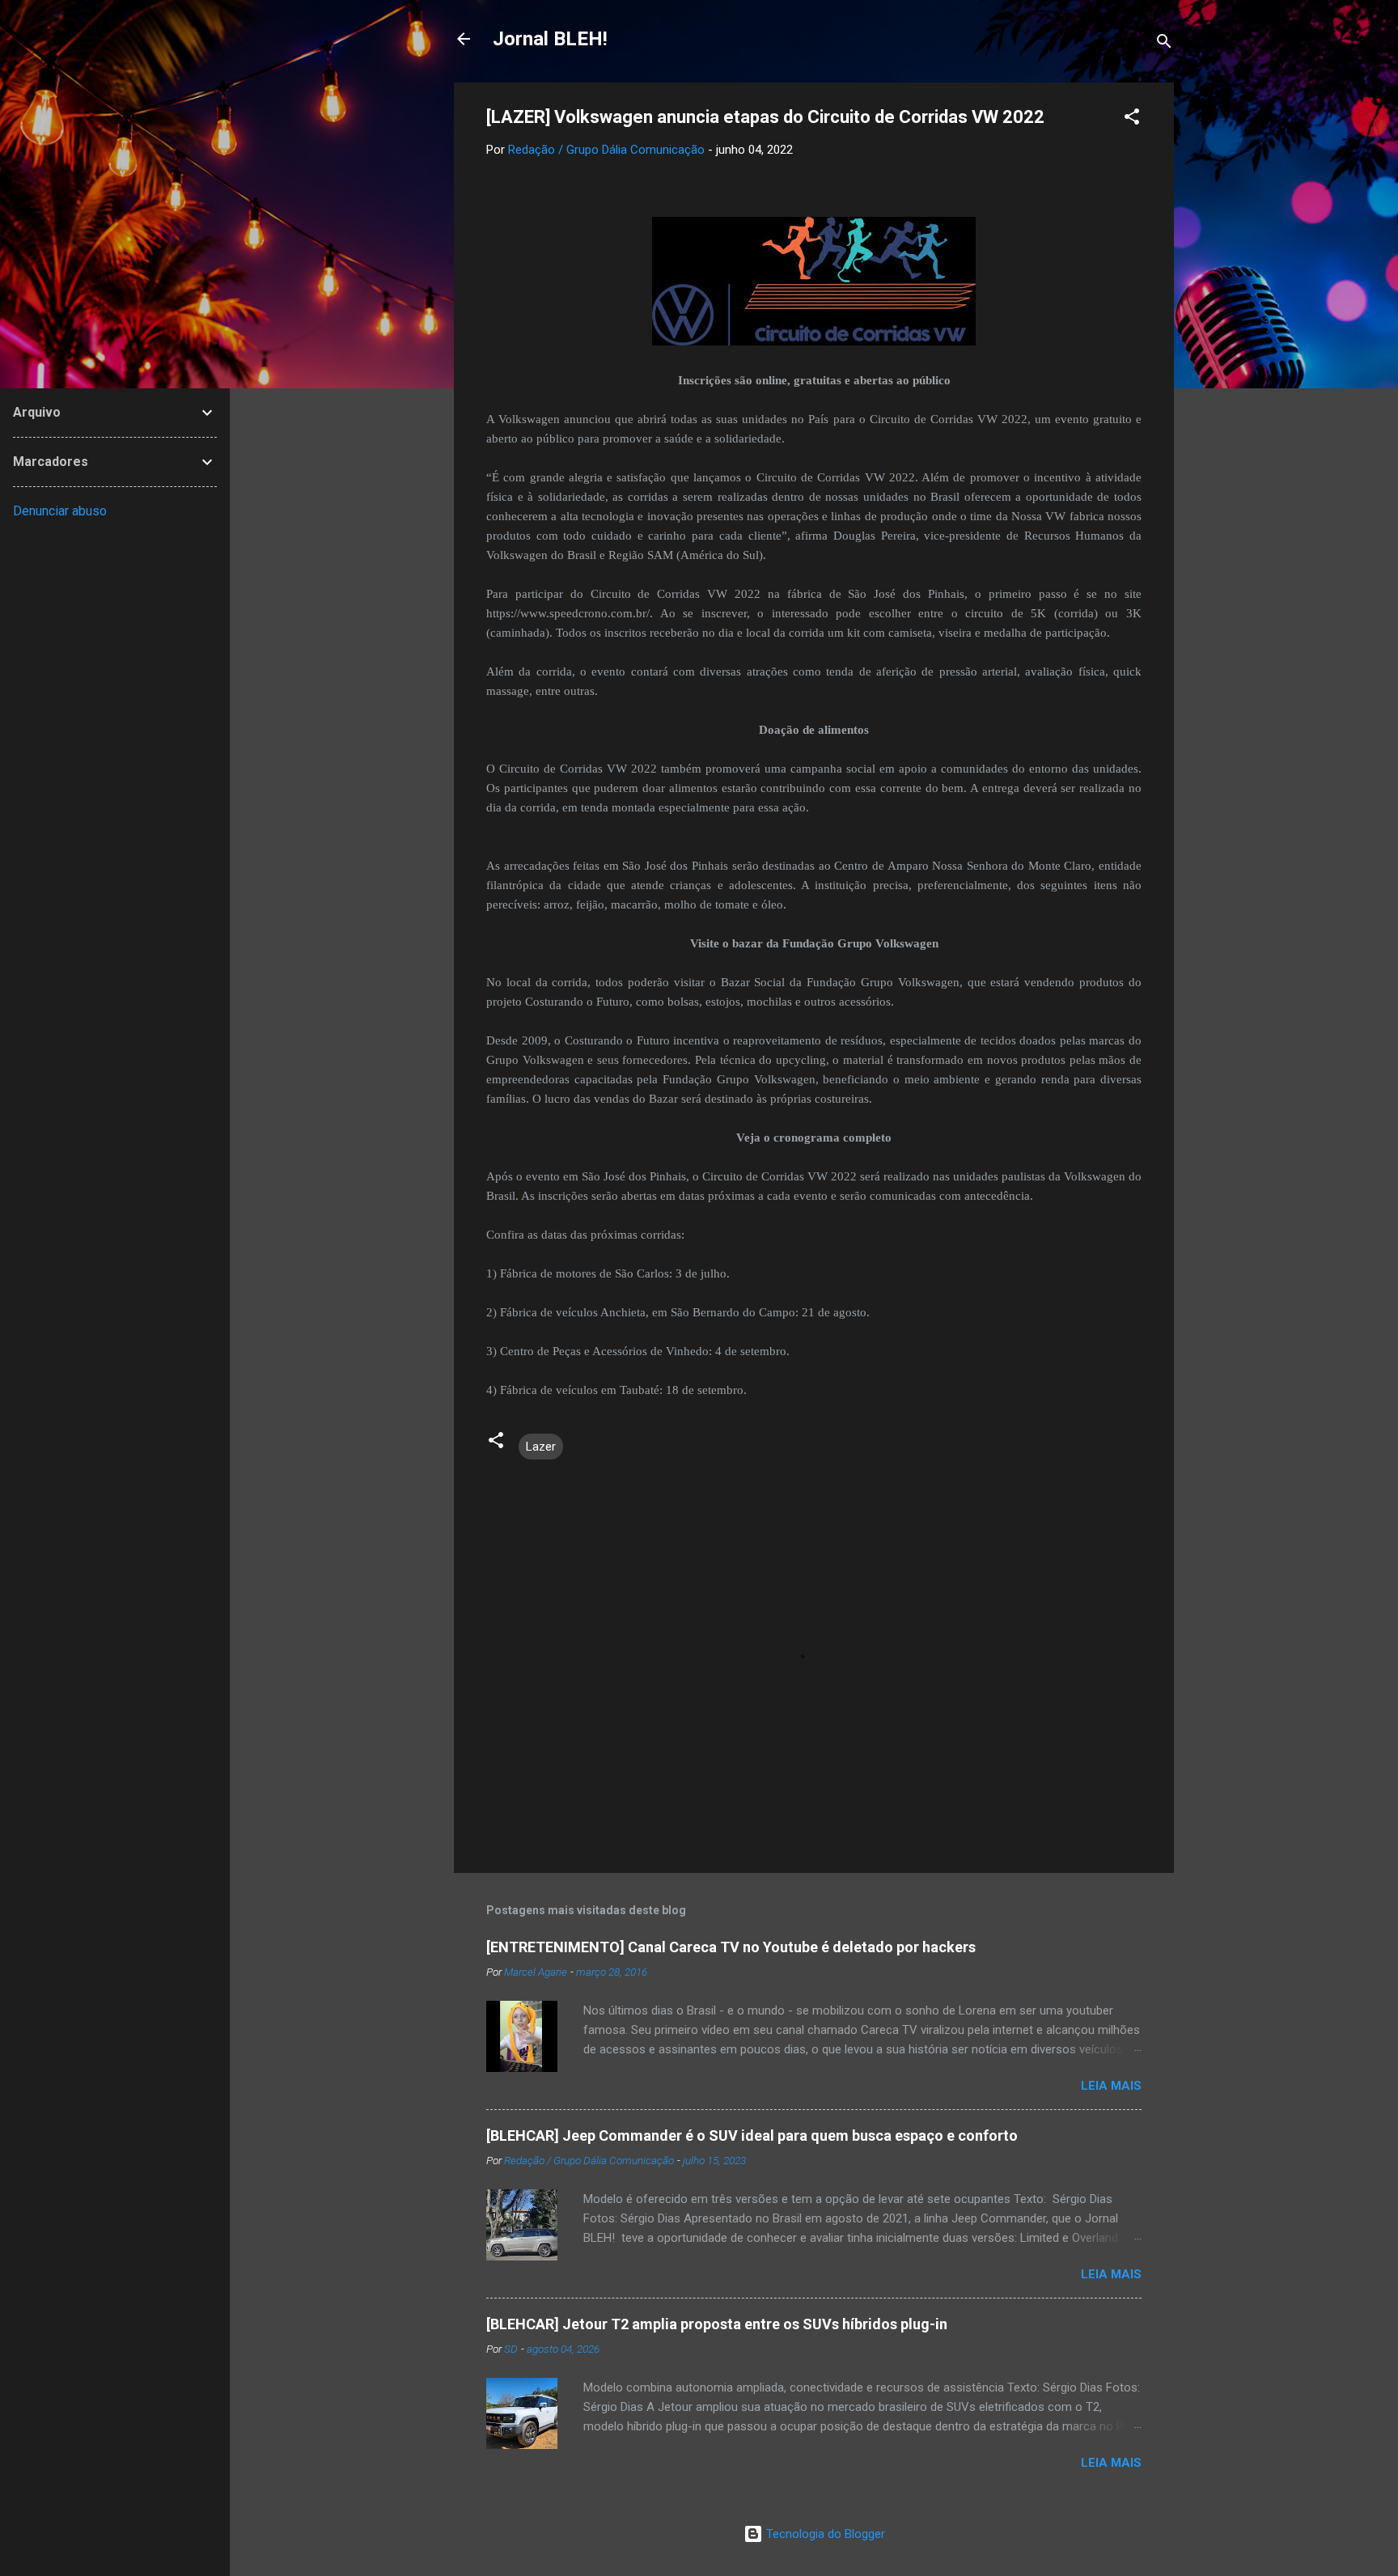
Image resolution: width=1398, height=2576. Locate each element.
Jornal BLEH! (550, 39)
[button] (1132, 119)
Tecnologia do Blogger (824, 2534)
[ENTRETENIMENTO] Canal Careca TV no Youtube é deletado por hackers (731, 1947)
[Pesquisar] (1164, 44)
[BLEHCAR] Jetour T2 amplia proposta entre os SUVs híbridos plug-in (717, 2324)
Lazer (541, 1447)
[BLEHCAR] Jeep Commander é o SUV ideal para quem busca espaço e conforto (752, 2135)
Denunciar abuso (60, 511)
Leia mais (1111, 2086)
